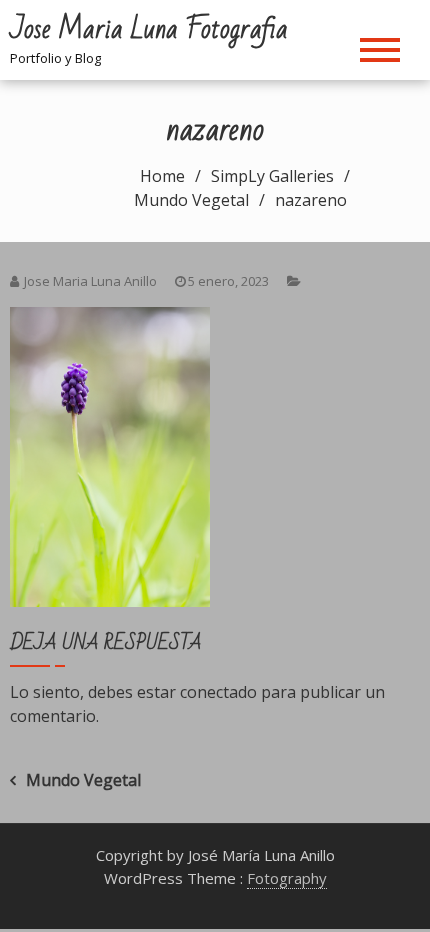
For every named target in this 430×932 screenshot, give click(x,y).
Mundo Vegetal (83, 780)
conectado (218, 692)
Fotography (287, 878)
